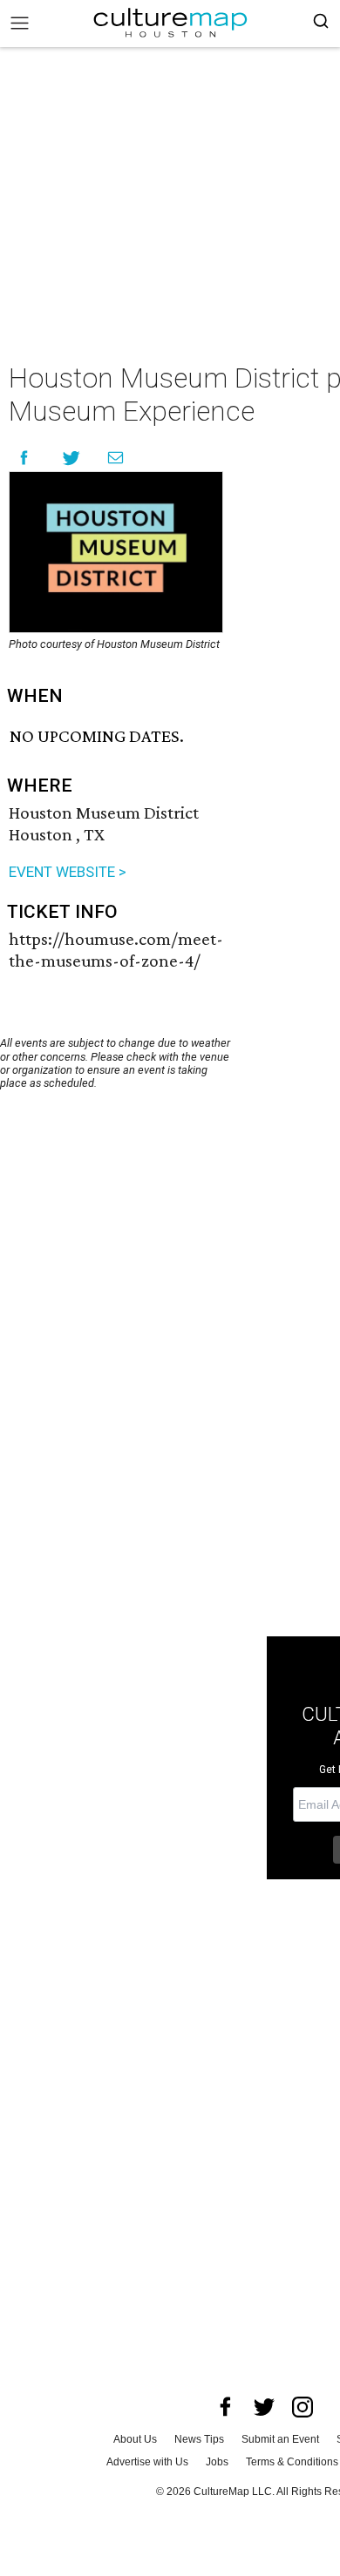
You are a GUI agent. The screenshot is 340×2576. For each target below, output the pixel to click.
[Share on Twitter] (72, 458)
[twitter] (264, 2407)
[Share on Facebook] (24, 458)
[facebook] (226, 2407)
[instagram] (303, 2407)
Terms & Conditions (292, 2462)
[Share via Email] (116, 458)
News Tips (199, 2439)
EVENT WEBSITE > (68, 872)
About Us (135, 2439)
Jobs (217, 2462)
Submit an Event (280, 2439)
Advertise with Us (147, 2462)
